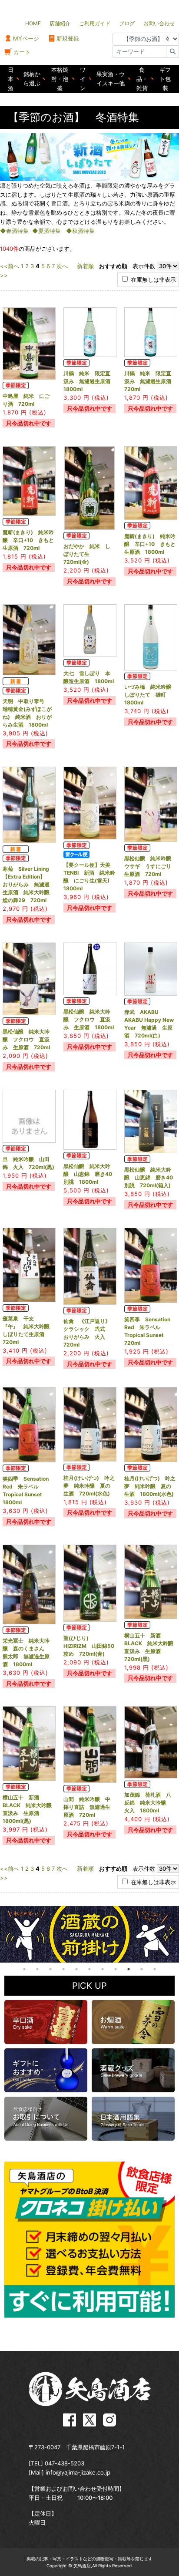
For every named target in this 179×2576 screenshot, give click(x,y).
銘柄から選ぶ (32, 79)
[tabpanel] (89, 1934)
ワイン (83, 79)
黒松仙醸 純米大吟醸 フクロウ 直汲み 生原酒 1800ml (89, 1019)
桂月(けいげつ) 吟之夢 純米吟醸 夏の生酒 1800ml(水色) (150, 1486)
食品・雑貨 (142, 79)
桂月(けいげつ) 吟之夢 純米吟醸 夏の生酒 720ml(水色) (89, 1486)
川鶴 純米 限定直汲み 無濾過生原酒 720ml (150, 381)
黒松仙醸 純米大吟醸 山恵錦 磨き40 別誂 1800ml (90, 1174)
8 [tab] (116, 1969)
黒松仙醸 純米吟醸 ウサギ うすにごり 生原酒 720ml (150, 866)
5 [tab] (76, 1969)
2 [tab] (37, 1969)
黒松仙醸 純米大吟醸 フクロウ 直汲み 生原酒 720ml (26, 1039)
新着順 (85, 266)
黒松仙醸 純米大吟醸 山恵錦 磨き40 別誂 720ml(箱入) (151, 1177)
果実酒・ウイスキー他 (111, 79)
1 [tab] (24, 1969)
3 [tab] (50, 1969)
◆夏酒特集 (46, 231)
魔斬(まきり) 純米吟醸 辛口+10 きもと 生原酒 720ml (31, 540)
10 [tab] (142, 1969)
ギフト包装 (165, 79)
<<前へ (10, 266)
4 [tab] (63, 1969)
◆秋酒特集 (80, 231)
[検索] (172, 52)
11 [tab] (155, 1969)
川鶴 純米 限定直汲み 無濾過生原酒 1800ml (89, 381)
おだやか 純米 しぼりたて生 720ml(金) (87, 554)
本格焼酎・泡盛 (60, 79)
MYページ (26, 38)
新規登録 (68, 38)
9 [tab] (129, 1969)
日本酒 (11, 79)
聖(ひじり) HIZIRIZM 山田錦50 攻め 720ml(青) (91, 1646)
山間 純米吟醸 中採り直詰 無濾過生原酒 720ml (87, 1807)
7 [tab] (103, 1969)
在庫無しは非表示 (152, 279)
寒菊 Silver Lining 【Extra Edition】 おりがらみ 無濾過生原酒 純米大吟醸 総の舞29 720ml (29, 884)
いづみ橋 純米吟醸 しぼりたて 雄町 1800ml (150, 695)
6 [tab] (89, 1969)
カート (22, 52)
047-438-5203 (65, 2463)
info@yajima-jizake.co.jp (78, 2472)
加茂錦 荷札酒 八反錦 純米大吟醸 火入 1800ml (148, 1803)
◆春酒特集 (14, 231)
